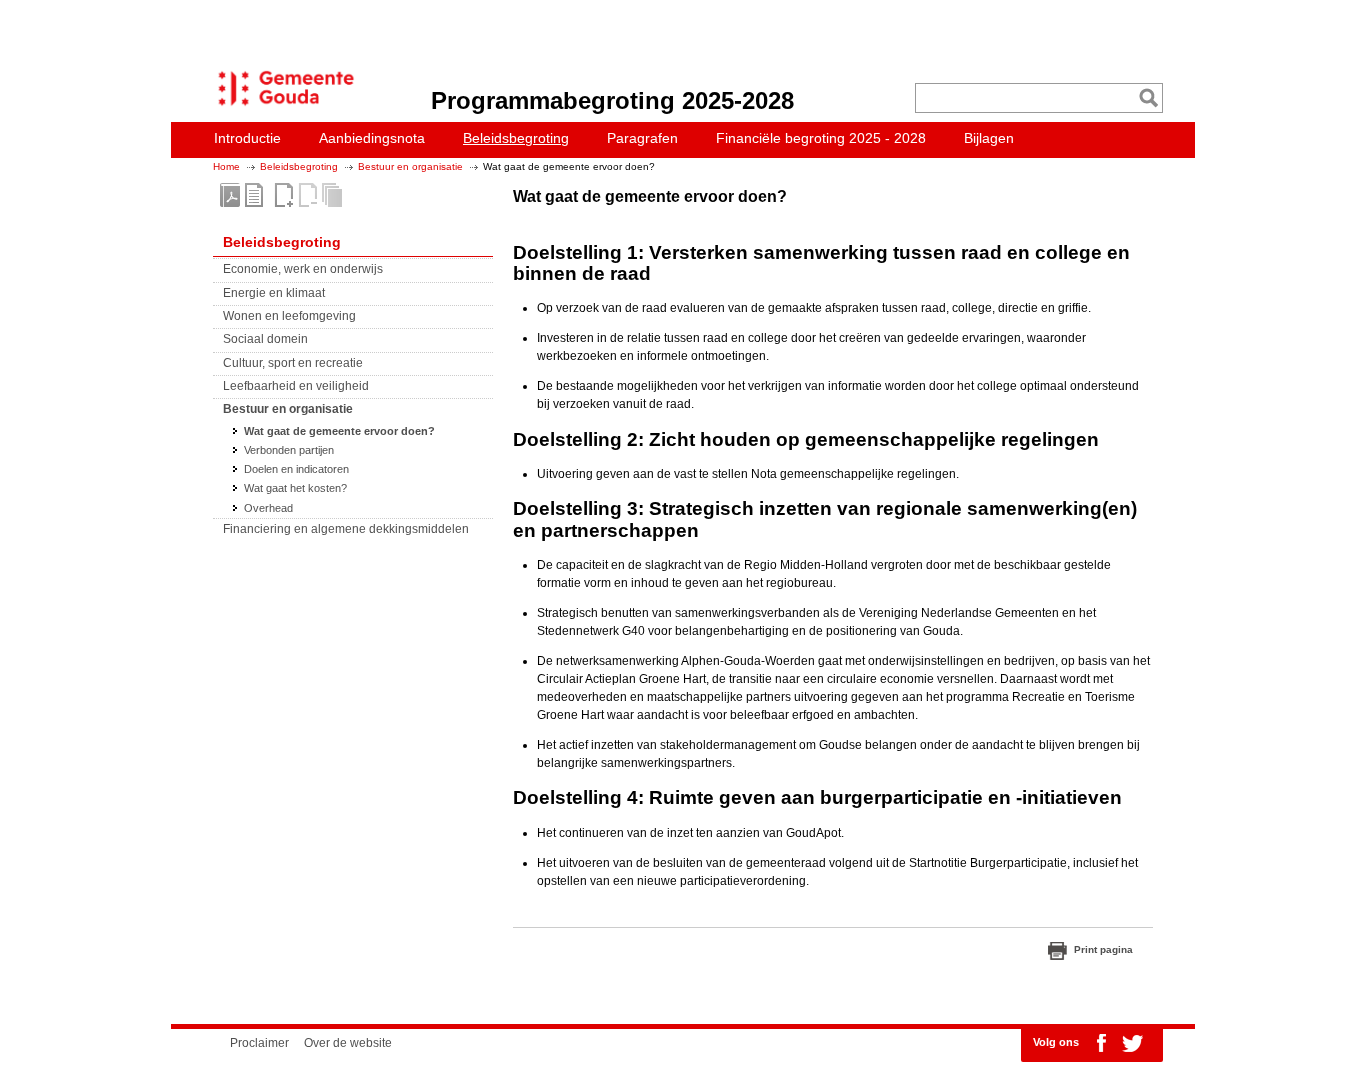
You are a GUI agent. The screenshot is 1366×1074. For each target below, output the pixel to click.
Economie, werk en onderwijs (303, 269)
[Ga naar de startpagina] (281, 105)
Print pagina (1103, 949)
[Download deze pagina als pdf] (254, 195)
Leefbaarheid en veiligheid (296, 386)
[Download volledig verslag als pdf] (230, 195)
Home (226, 166)
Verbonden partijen (289, 450)
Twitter (1132, 1043)
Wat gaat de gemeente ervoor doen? (339, 431)
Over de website (348, 1043)
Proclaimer (259, 1043)
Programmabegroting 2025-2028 (612, 100)
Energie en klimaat (274, 293)
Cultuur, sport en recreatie (293, 363)
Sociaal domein (265, 339)
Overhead (268, 508)
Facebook (1101, 1043)
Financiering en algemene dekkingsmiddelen (346, 529)
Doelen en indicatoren (296, 469)
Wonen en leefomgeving (289, 316)
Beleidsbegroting (299, 166)
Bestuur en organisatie (410, 166)
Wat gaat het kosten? (295, 488)
